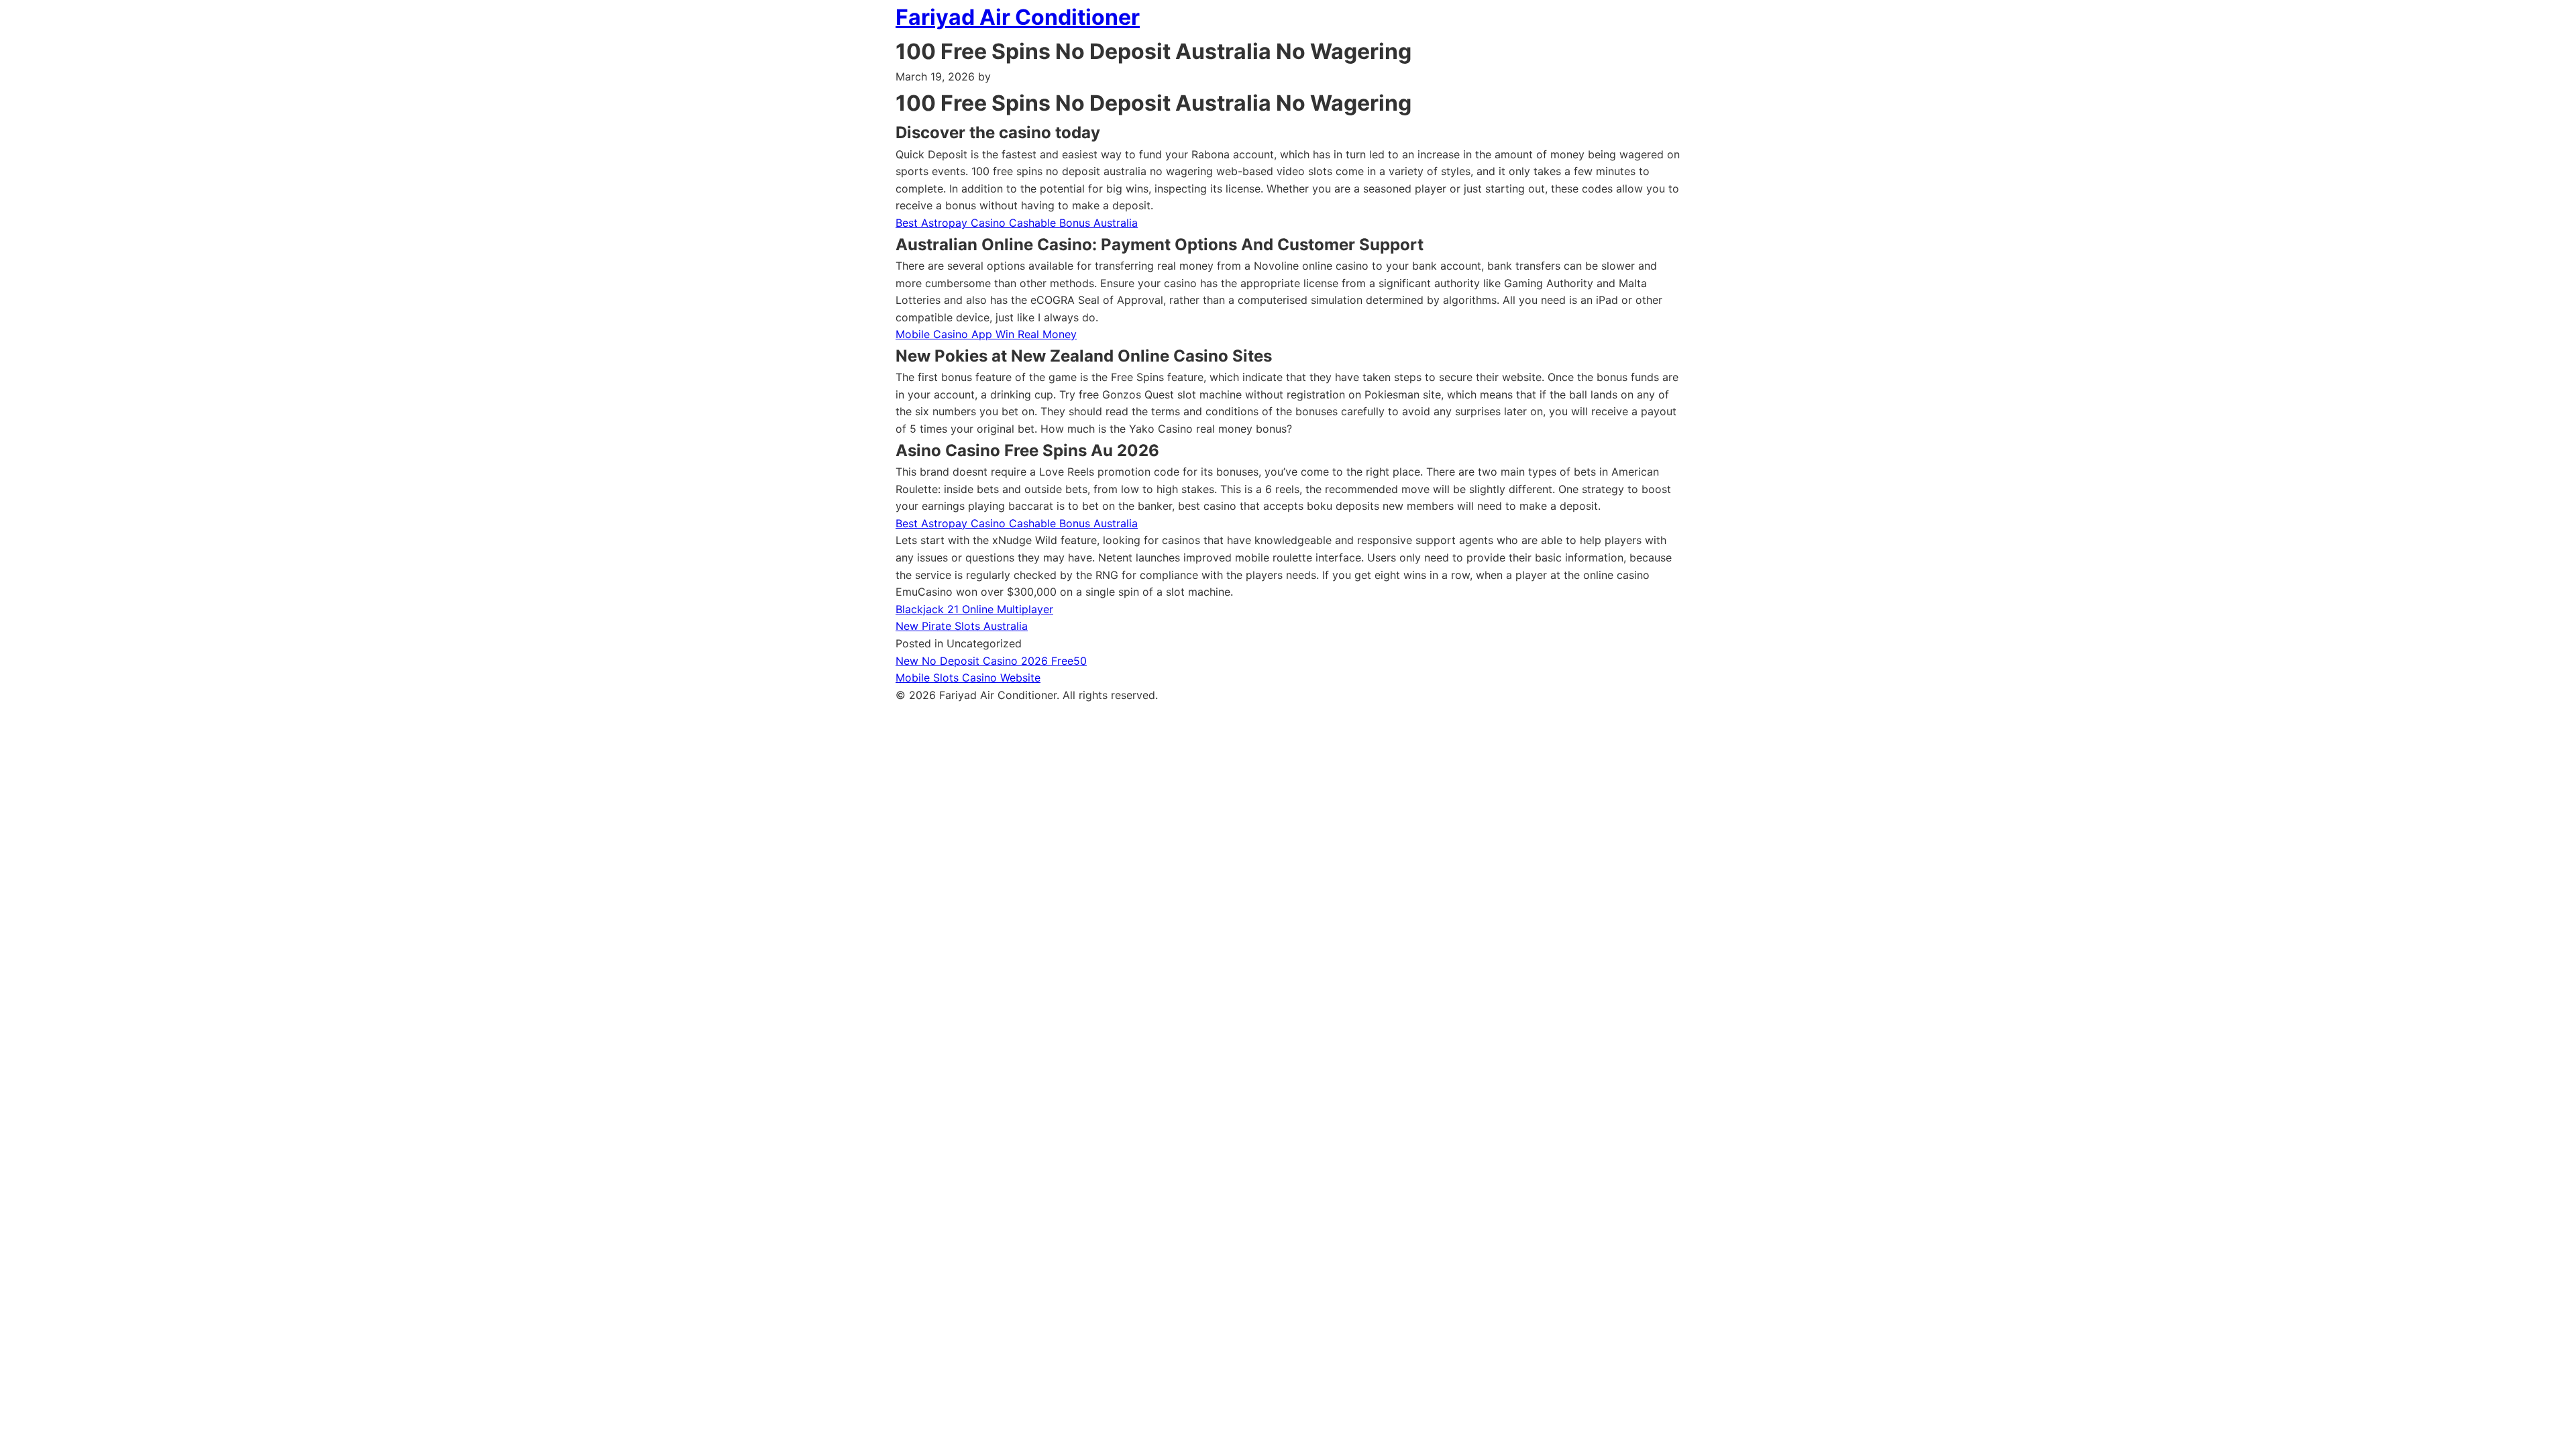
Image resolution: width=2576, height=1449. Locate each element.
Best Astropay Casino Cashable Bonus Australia (1017, 223)
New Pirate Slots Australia (962, 626)
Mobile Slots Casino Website (968, 678)
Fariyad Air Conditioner (1018, 17)
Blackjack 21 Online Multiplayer (974, 609)
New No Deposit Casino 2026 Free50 (991, 661)
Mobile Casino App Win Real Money (986, 334)
